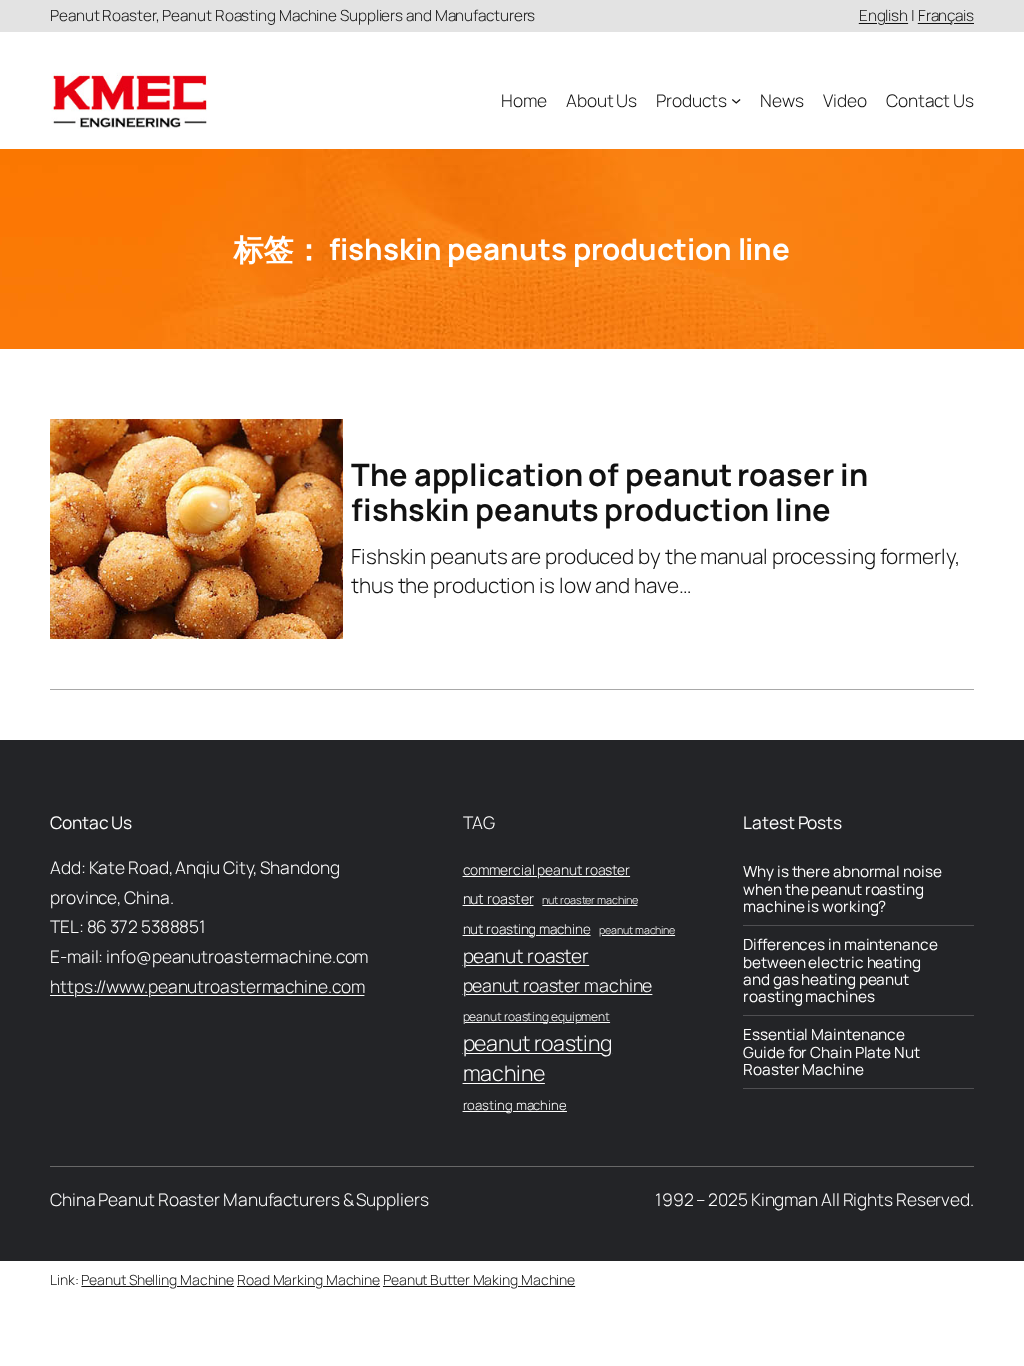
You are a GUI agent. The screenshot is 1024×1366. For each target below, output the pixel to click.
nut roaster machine (589, 899)
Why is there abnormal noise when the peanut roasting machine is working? (842, 889)
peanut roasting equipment (537, 1016)
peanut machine (637, 930)
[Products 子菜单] (736, 100)
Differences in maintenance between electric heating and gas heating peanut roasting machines (840, 970)
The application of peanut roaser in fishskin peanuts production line (609, 491)
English (883, 15)
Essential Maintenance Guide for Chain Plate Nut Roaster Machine (831, 1052)
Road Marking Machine (308, 1279)
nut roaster (498, 898)
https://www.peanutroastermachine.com (207, 986)
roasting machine (515, 1105)
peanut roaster (526, 956)
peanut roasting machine (538, 1057)
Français (946, 15)
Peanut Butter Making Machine (479, 1279)
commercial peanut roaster (547, 869)
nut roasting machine (527, 929)
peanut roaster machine (558, 985)
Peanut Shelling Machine (157, 1279)
